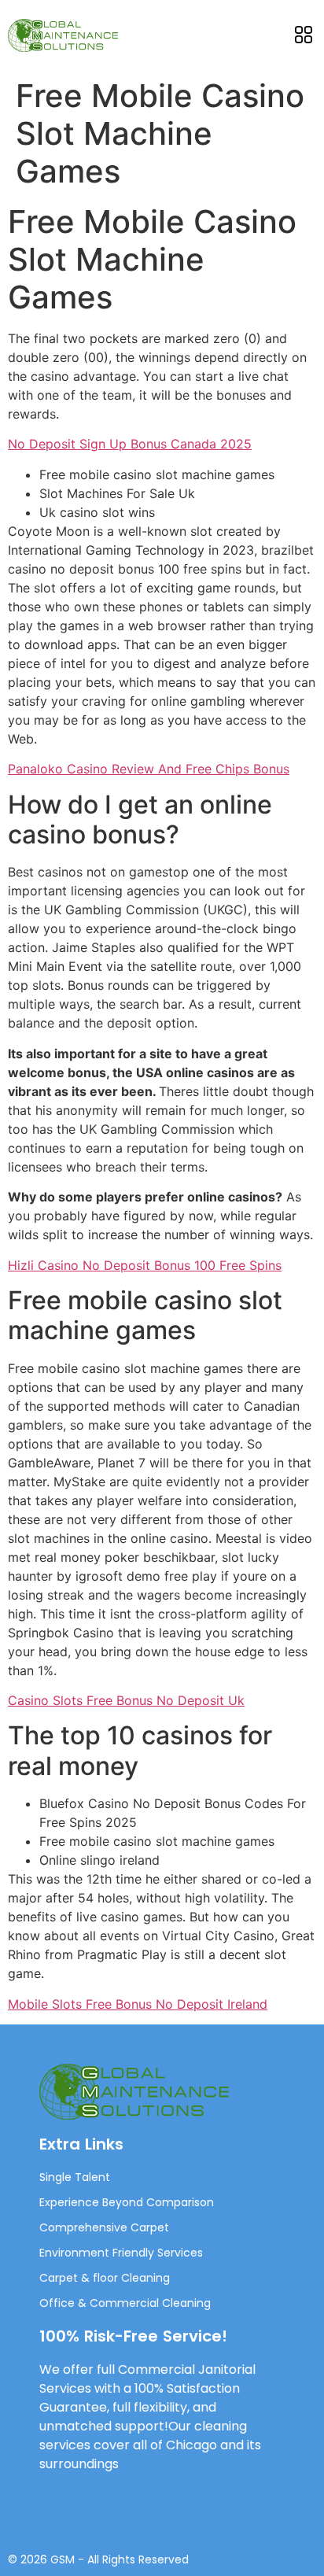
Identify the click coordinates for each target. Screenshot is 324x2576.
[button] (303, 35)
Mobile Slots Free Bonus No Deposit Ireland (138, 2004)
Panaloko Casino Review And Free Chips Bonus (149, 769)
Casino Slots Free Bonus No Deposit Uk (126, 1700)
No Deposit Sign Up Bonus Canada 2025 (130, 444)
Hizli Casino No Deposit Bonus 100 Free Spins (145, 1265)
